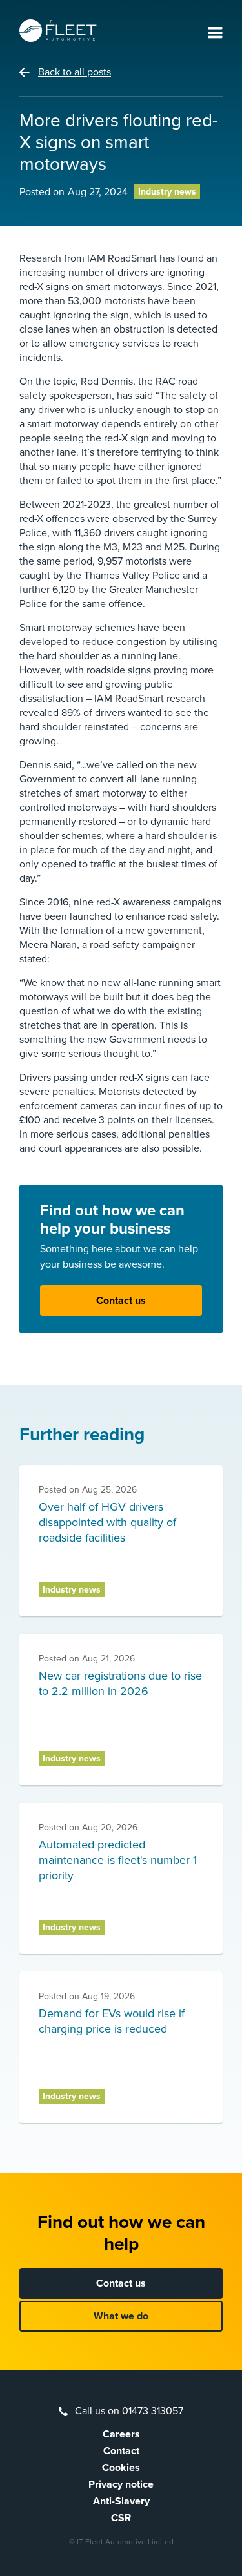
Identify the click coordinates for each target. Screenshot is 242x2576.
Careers (121, 2434)
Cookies (121, 2468)
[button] (215, 34)
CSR (121, 2518)
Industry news (167, 192)
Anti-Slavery (121, 2501)
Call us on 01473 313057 (129, 2411)
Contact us (121, 1301)
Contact (121, 2451)
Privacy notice (121, 2484)
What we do (121, 2316)
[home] (58, 31)
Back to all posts (75, 72)
